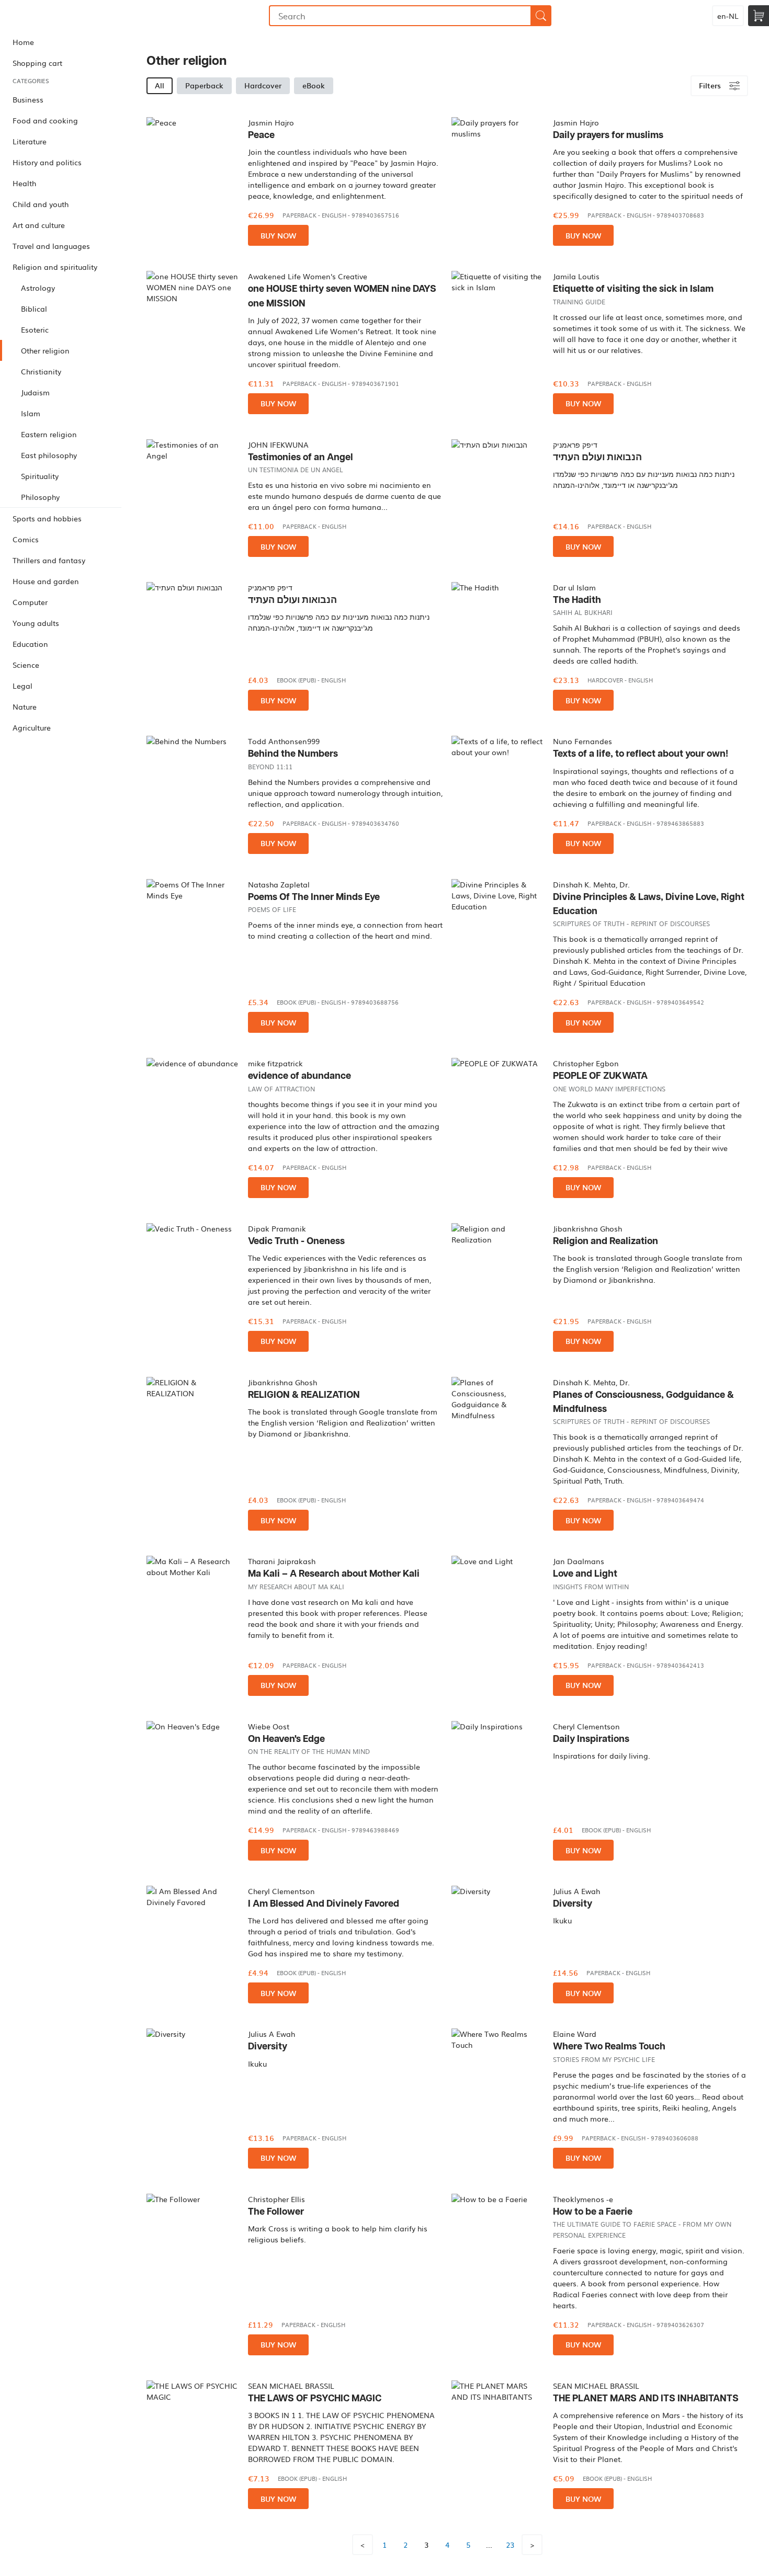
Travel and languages (51, 246)
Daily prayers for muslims (608, 135)
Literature (30, 141)
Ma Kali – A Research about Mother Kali (334, 1574)
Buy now (278, 236)
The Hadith (577, 600)
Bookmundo (54, 16)
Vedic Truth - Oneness (296, 1241)
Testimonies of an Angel (301, 457)
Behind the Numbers (293, 754)
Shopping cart (37, 63)
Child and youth (41, 204)
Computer (30, 602)
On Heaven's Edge (286, 1739)
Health (24, 183)
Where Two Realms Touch (609, 2047)
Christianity (41, 371)
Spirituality (40, 476)
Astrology (38, 288)
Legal (22, 686)
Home (23, 42)
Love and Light (585, 1574)
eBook (314, 85)
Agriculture (32, 727)
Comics (26, 539)
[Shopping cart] (759, 16)
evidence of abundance (299, 1076)
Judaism (35, 392)
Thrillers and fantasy (49, 560)
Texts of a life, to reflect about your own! (641, 754)
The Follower (276, 2212)
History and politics (47, 162)
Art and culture (39, 225)
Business (28, 99)
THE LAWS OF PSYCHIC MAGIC (315, 2398)
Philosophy (40, 497)
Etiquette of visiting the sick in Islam (633, 289)
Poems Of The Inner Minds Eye (314, 897)
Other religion (45, 350)
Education (30, 644)
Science (26, 665)
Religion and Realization (606, 1241)
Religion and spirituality (55, 267)
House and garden (46, 581)
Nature (25, 706)
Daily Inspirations (591, 1739)
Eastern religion (49, 434)
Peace (261, 135)
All (160, 85)
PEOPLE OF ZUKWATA (600, 1076)
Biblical (34, 309)
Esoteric (35, 329)
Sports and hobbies (47, 518)
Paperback (204, 85)
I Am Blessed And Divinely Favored (324, 1904)
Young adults (36, 623)
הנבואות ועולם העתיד (597, 457)
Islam (31, 413)
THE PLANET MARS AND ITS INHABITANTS (646, 2398)
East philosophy (49, 455)
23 (510, 2545)
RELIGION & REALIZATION (304, 1395)
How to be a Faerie (593, 2212)
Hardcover (263, 85)
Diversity (573, 1904)
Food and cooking (45, 120)
